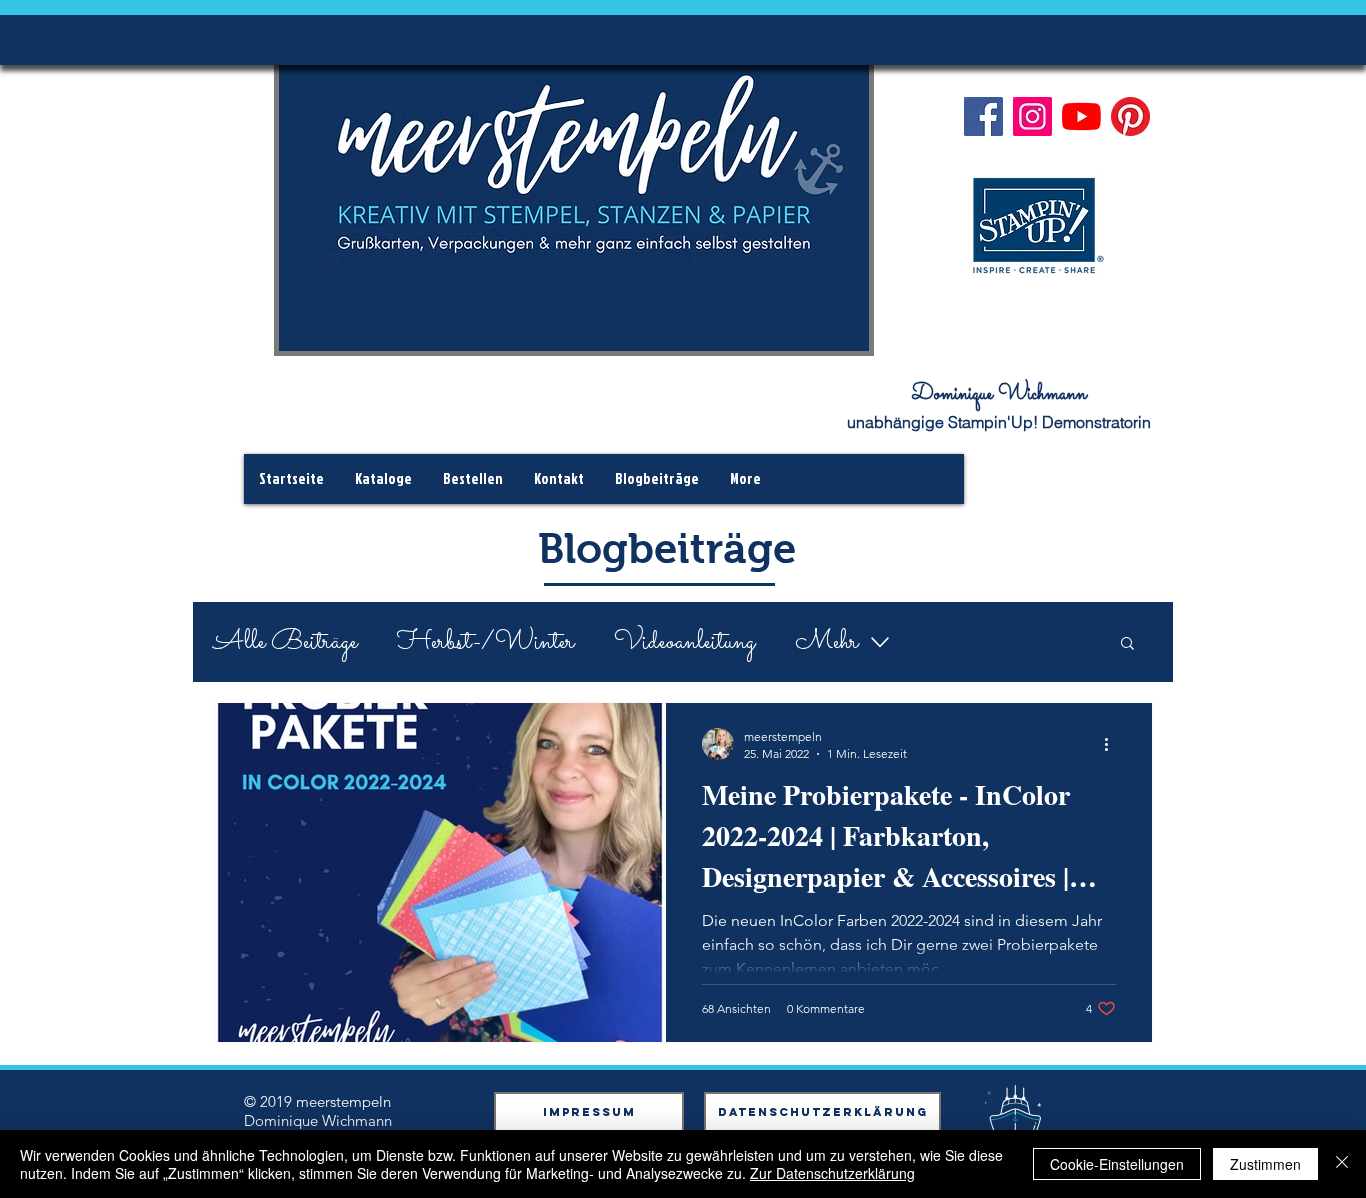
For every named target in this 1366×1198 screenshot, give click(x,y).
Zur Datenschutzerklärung (832, 1173)
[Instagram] (1032, 116)
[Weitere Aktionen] (1113, 744)
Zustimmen (1265, 1164)
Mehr (826, 642)
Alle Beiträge (285, 642)
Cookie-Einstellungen (1117, 1164)
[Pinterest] (1130, 116)
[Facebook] (983, 116)
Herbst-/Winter (485, 642)
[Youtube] (1081, 116)
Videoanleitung (684, 642)
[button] (1127, 644)
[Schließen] (1342, 1164)
